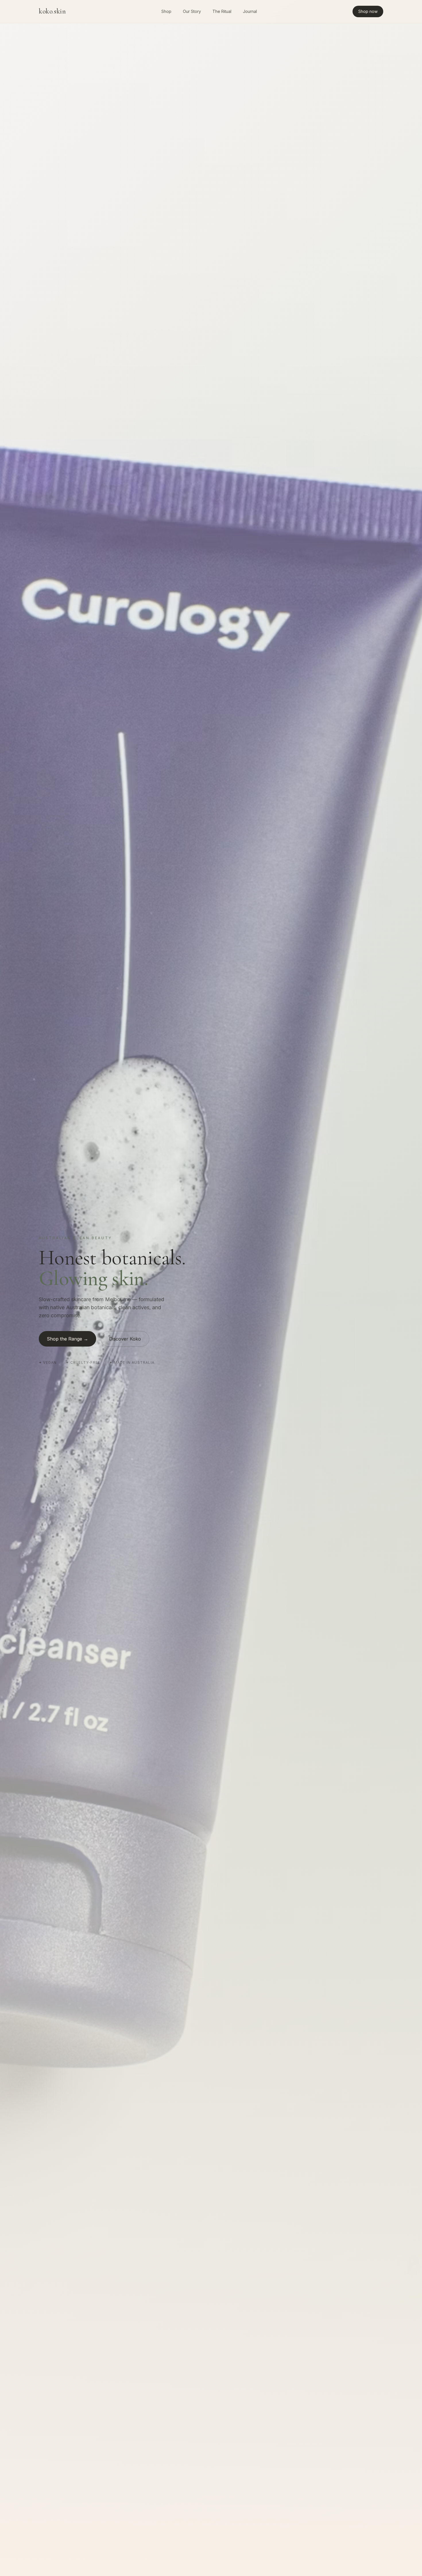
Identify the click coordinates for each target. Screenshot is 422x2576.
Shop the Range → (67, 1339)
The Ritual (222, 11)
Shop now (368, 11)
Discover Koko (125, 1339)
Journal (250, 11)
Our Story (192, 11)
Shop (166, 11)
